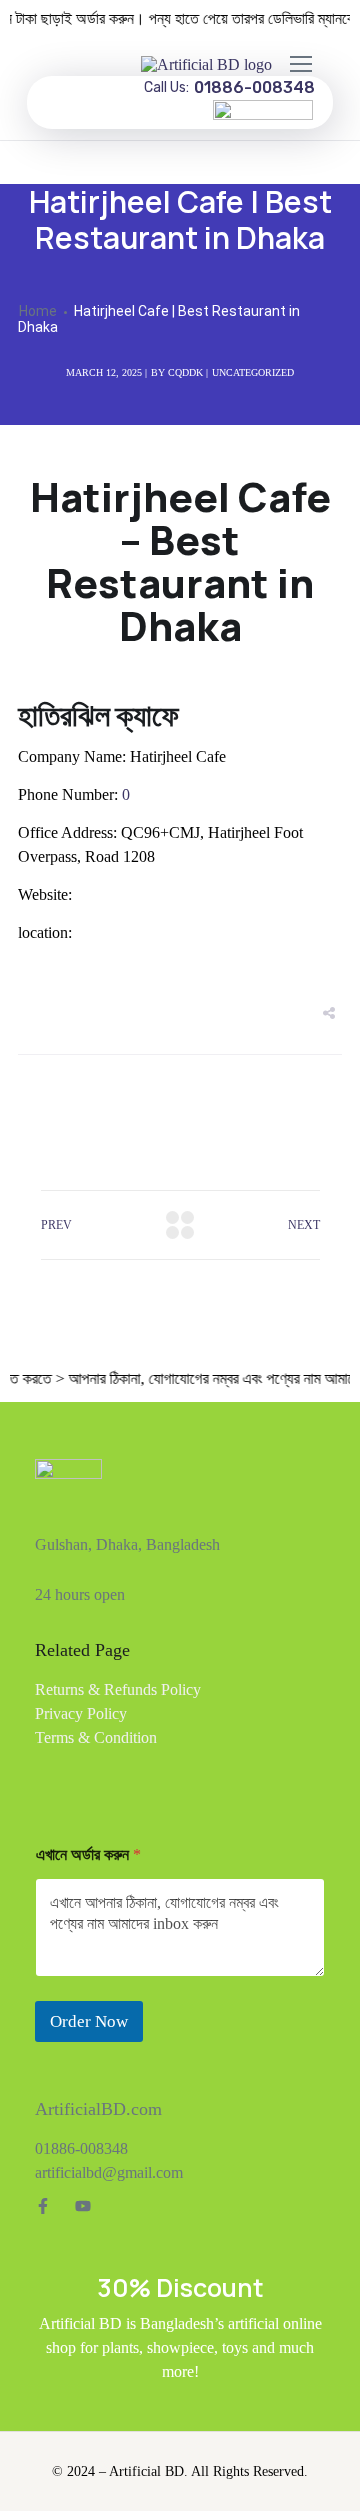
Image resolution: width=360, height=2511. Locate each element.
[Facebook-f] (43, 2206)
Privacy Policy (81, 1713)
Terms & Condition (96, 1737)
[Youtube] (83, 2206)
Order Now (89, 2021)
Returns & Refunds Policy (118, 1689)
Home (38, 311)
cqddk (185, 372)
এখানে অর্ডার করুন (88, 1854)
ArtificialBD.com (98, 2109)
